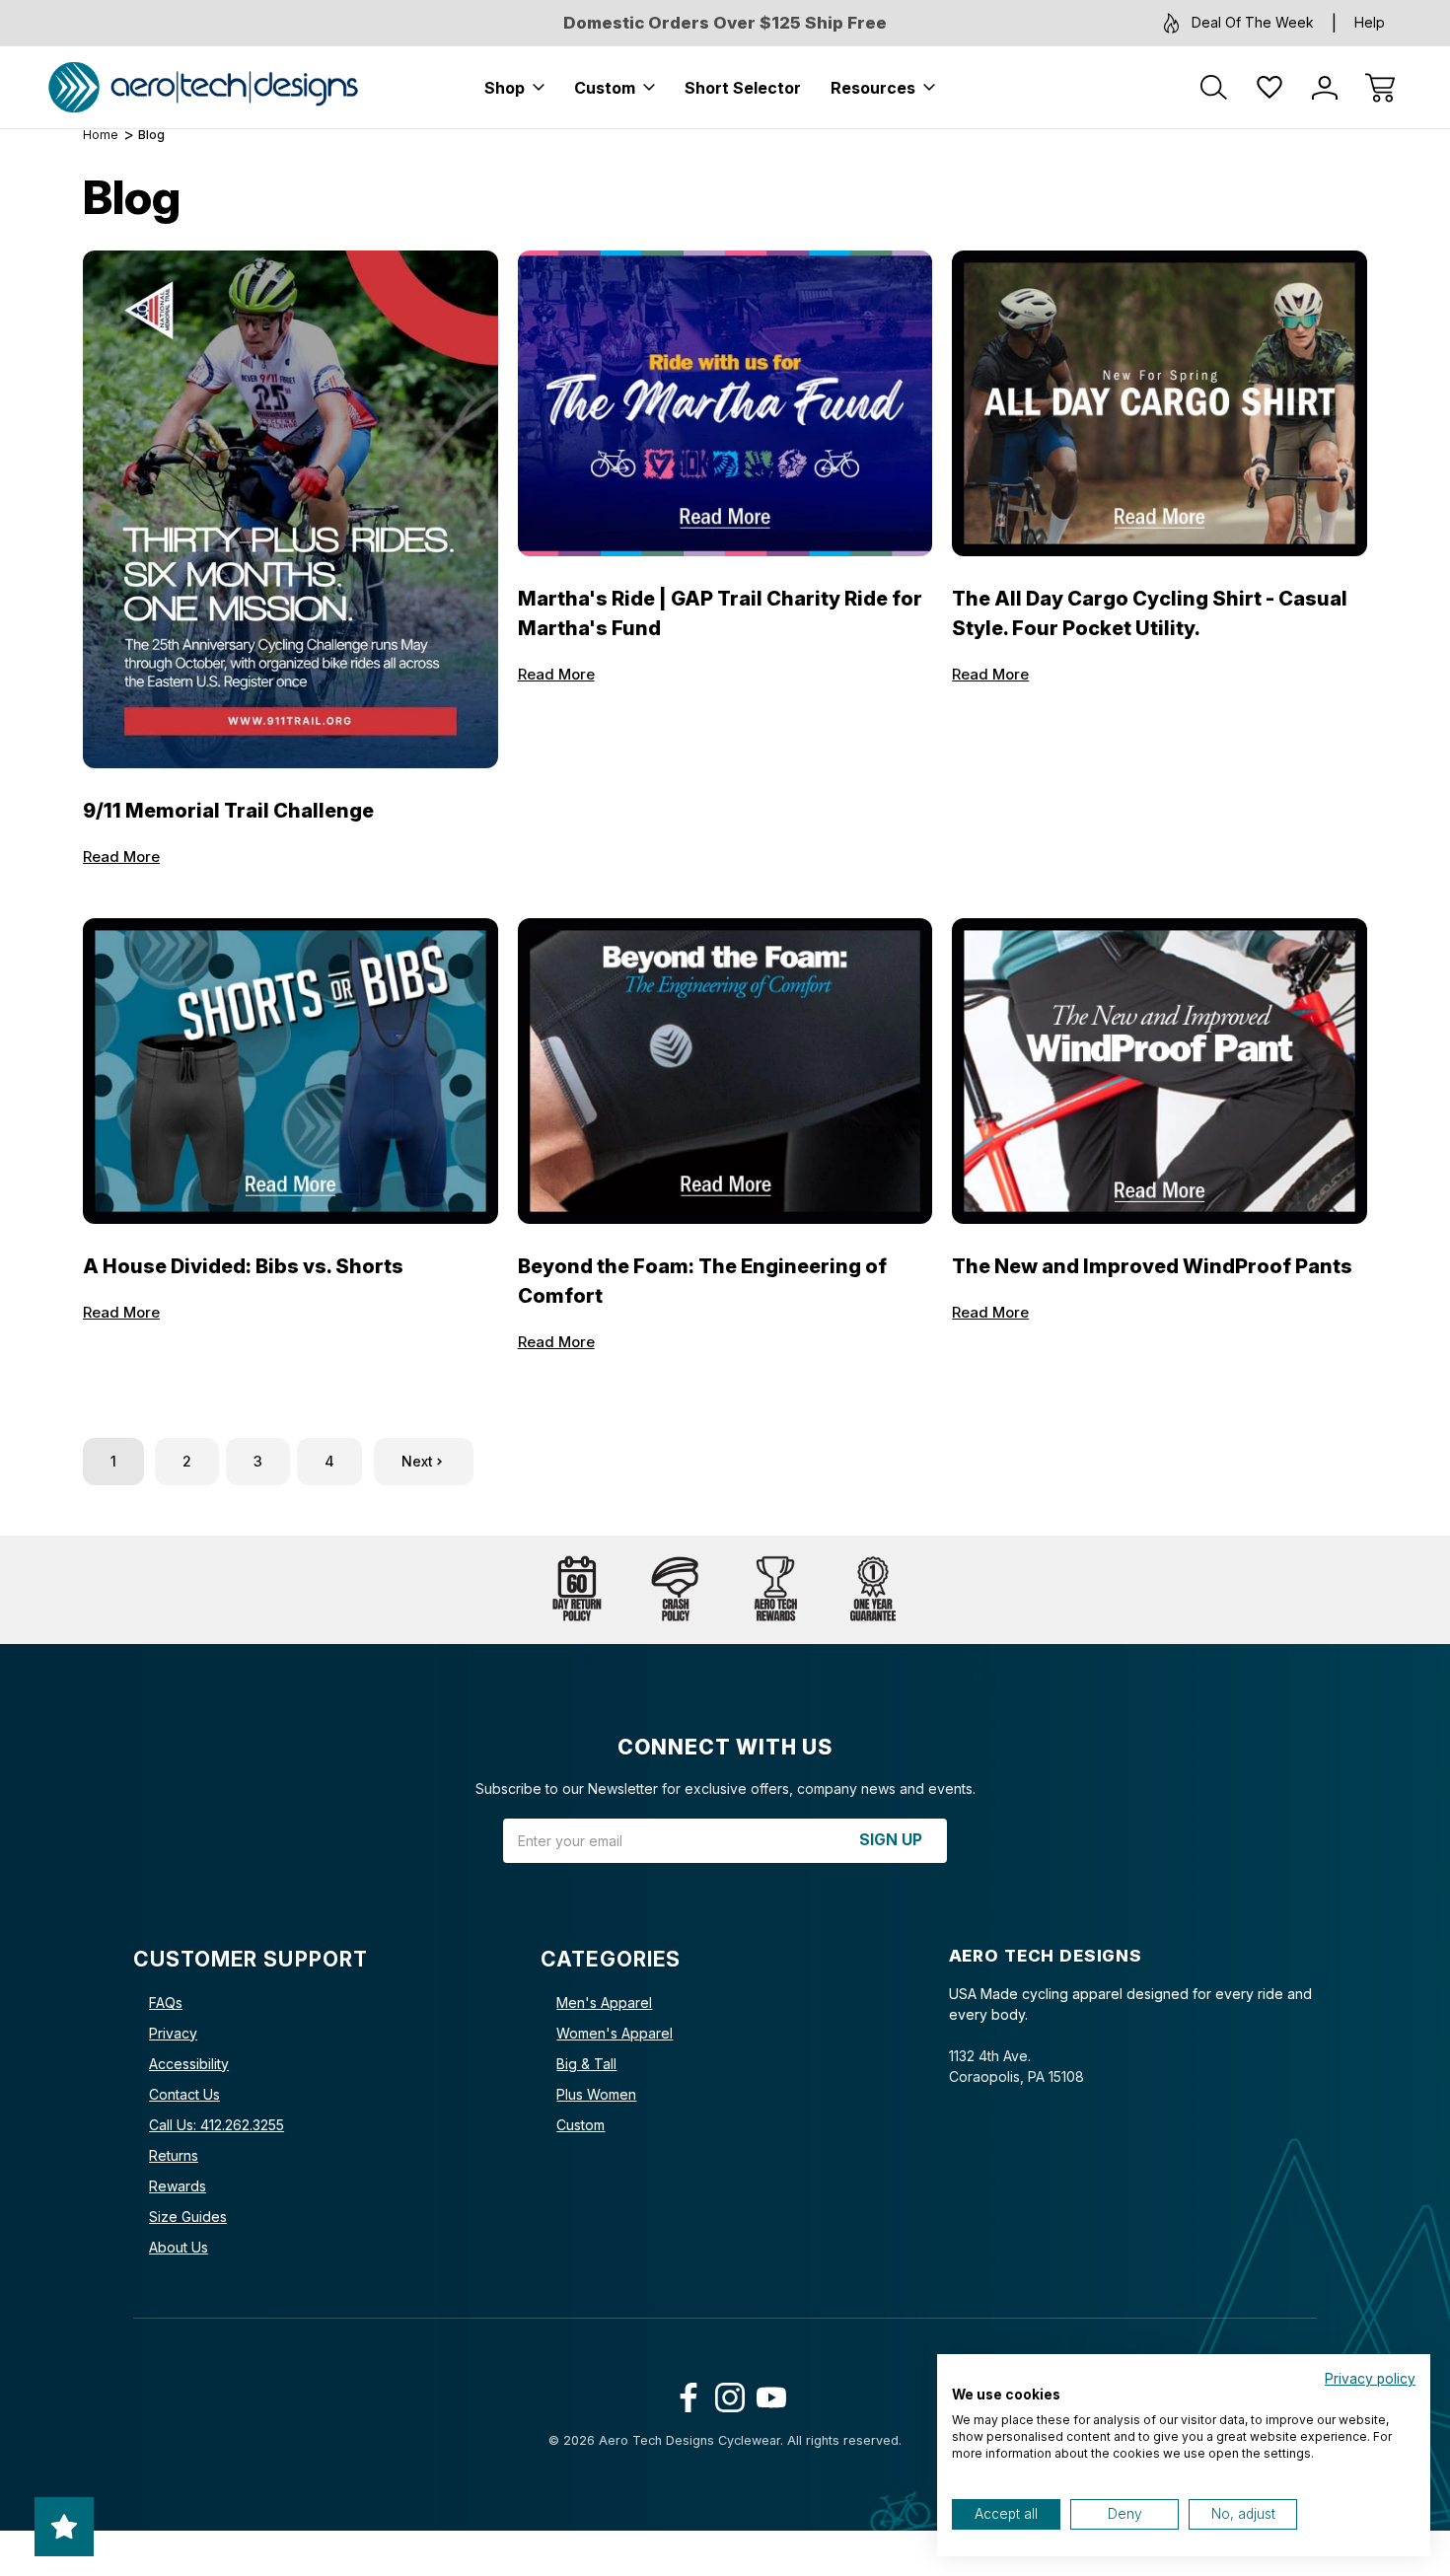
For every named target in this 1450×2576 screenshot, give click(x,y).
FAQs (166, 2003)
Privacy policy (1370, 2379)
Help (1370, 22)
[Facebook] (684, 2393)
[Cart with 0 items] (1380, 88)
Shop (505, 88)
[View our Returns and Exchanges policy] (577, 1590)
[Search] (1214, 88)
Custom (605, 88)
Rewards (178, 2186)
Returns (174, 2155)
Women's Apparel (615, 2033)
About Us (179, 2247)
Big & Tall (586, 2064)
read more (121, 857)
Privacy (173, 2033)
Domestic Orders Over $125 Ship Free (725, 23)
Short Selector (743, 88)
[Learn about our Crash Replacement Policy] (676, 1590)
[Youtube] (767, 2393)
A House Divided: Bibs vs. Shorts (243, 1266)
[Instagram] (725, 2393)
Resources (873, 88)
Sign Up (891, 1840)
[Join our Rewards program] (774, 1590)
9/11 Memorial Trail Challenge (228, 811)
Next (417, 1461)
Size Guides (188, 2217)
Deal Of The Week (1253, 22)
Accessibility (189, 2064)
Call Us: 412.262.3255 (217, 2125)
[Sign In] (1325, 88)
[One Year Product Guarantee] (873, 1590)
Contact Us (184, 2094)
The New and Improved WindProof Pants (1152, 1266)
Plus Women (596, 2094)
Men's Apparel (604, 2003)
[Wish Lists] (1269, 88)
